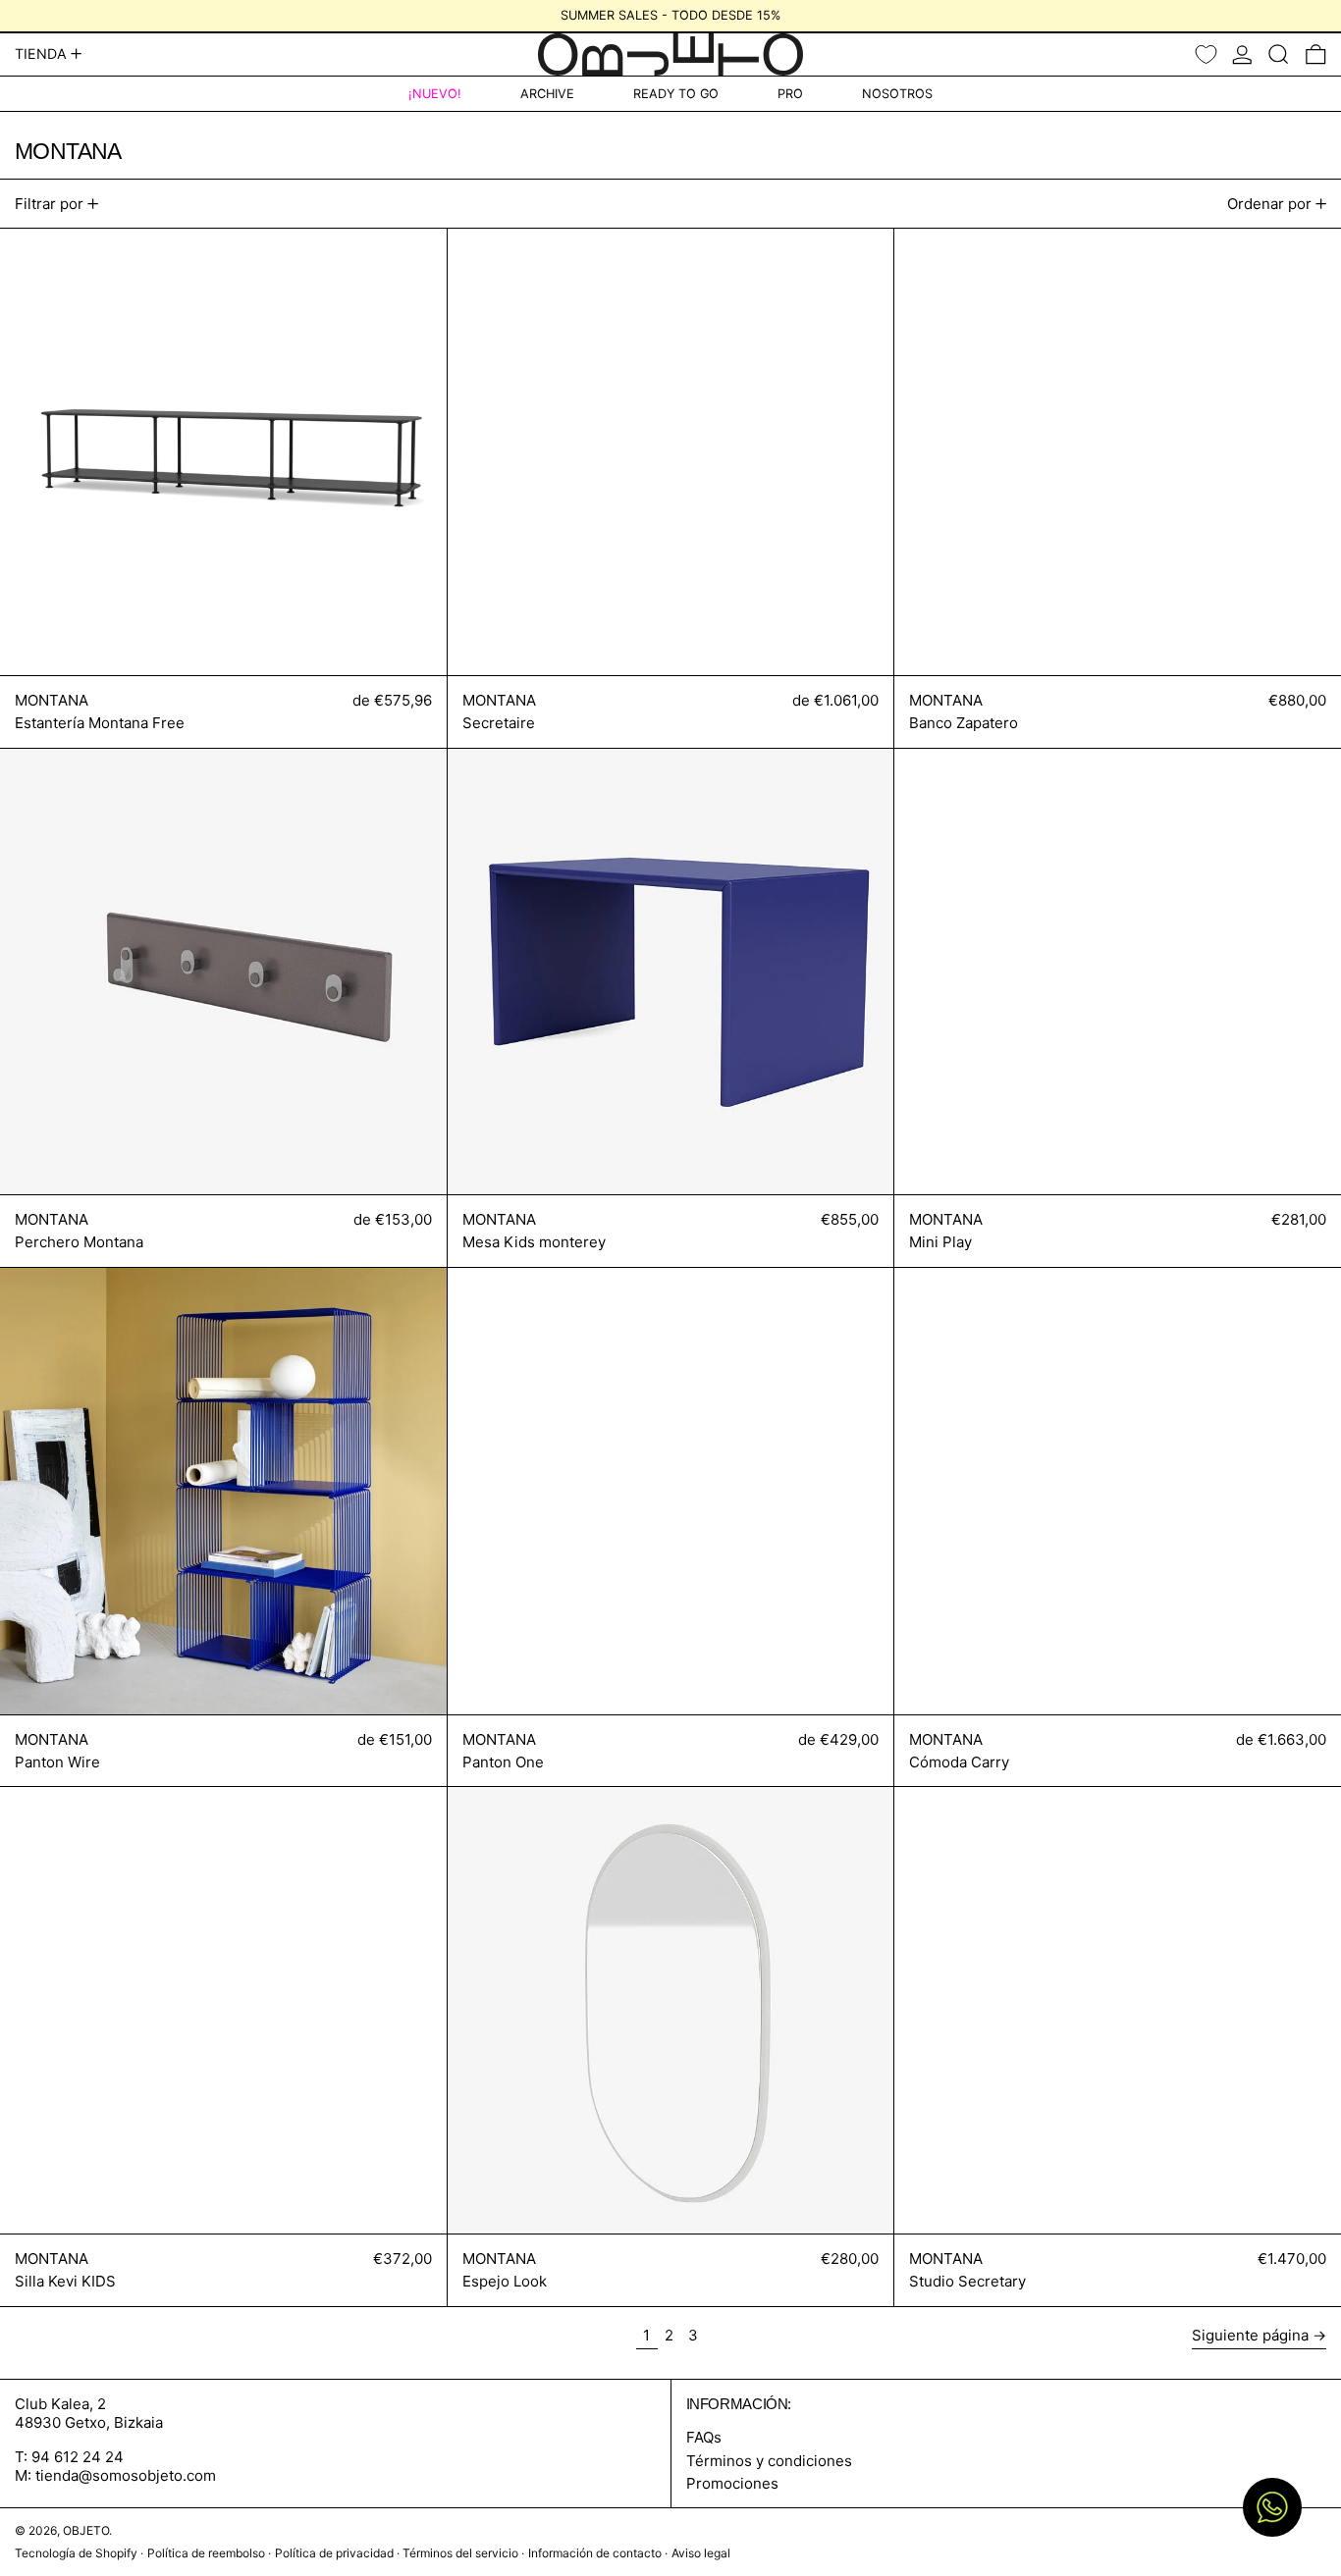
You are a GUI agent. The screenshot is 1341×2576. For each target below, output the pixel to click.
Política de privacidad (334, 2553)
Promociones (732, 2483)
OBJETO (86, 2530)
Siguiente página (1250, 2335)
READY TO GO (676, 94)
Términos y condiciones (769, 2461)
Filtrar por (49, 204)
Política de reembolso (206, 2553)
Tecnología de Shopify (76, 2553)
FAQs (704, 2437)
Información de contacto (595, 2553)
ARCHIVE (547, 94)
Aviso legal (701, 2553)
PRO (790, 94)
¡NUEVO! (435, 94)
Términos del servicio (460, 2553)
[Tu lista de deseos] (1206, 54)
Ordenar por (1269, 204)
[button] (1279, 54)
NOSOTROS (897, 94)
